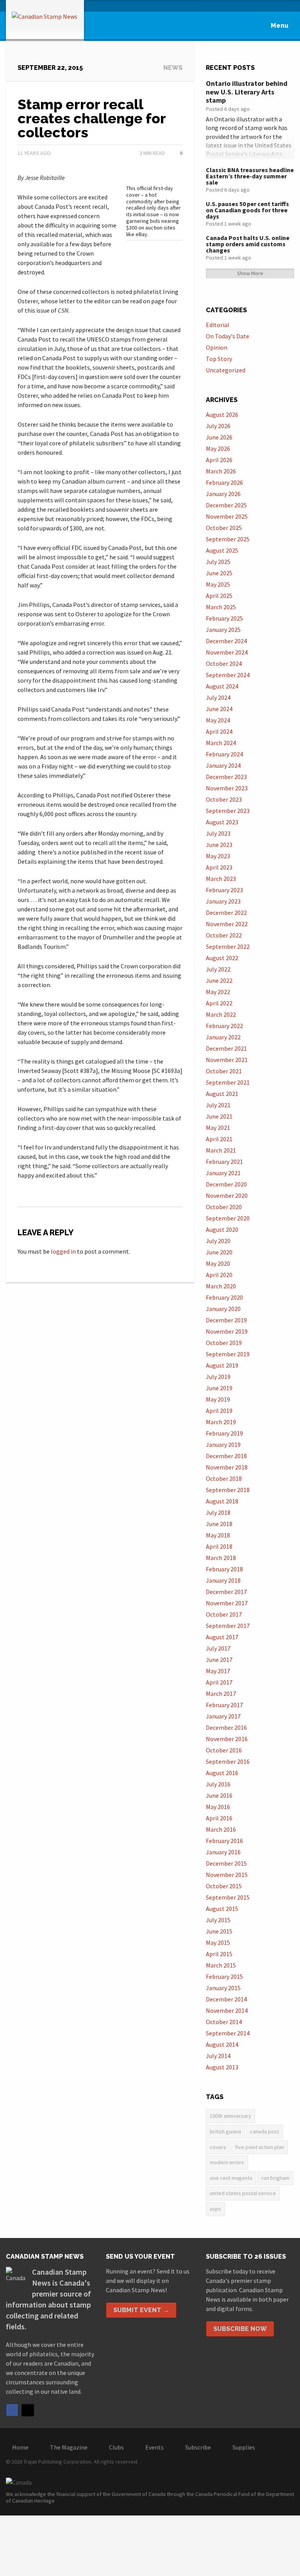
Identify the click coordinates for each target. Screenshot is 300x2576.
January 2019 (223, 1445)
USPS (215, 2209)
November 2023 (227, 788)
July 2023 (218, 833)
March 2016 (221, 1829)
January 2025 (223, 630)
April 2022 (219, 1003)
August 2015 (222, 1909)
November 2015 (227, 1875)
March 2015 (221, 1965)
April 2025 (219, 596)
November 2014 (227, 2010)
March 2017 (221, 1694)
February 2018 (224, 1569)
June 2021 (219, 1116)
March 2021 (221, 1150)
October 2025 (224, 528)
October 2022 (224, 935)
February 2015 (224, 1976)
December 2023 (226, 777)
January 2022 (223, 1037)
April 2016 (219, 1818)
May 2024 (218, 720)
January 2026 (223, 494)
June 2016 (219, 1795)
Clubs (116, 2447)
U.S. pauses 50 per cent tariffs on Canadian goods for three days (247, 210)
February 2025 (224, 618)
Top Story (219, 359)
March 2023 (221, 879)
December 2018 (226, 1456)
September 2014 (228, 2033)
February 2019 (224, 1433)
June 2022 (219, 980)
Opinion (217, 347)
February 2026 (224, 482)
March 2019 (221, 1422)
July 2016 (218, 1784)
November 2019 (227, 1331)
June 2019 (219, 1388)
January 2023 (223, 901)
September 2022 (228, 946)
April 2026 (219, 460)
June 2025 (219, 573)
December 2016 (226, 1727)
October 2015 (224, 1886)
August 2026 (222, 415)
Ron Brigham (275, 2178)
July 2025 (218, 562)
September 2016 (228, 1761)
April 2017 (219, 1682)
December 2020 (226, 1184)
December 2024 (226, 641)
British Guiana (225, 2131)
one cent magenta (231, 2178)
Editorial (218, 325)
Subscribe (198, 2447)
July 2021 (218, 1105)
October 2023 (224, 799)
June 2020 (219, 1252)
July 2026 (218, 426)
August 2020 (222, 1229)
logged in (63, 1251)
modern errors (227, 2162)
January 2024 (223, 765)
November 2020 (227, 1195)
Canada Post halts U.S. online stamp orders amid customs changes (248, 244)
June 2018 (219, 1524)
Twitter (28, 2410)
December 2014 (226, 1999)
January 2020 (223, 1309)
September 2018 (228, 1490)
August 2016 (222, 1773)
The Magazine (69, 2447)
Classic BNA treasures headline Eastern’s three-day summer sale (250, 176)
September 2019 (228, 1354)
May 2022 (218, 992)
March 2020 (221, 1286)
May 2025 (218, 584)
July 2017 (218, 1648)
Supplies (244, 2447)
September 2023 (228, 811)
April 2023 (219, 867)
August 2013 (222, 2067)
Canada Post (264, 2131)
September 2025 (228, 539)
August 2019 (222, 1365)
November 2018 (227, 1467)
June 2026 (219, 437)
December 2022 (226, 913)
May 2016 (218, 1807)
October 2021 (224, 1071)
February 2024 (224, 754)
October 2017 (224, 1614)
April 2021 (219, 1139)
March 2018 (221, 1558)
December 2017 (226, 1592)
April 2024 (219, 731)
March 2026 (221, 471)
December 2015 (226, 1863)
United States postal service (243, 2193)
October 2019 (224, 1343)
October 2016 (224, 1750)
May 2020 (218, 1263)
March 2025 (221, 607)
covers (218, 2147)
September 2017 (228, 1626)
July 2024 (218, 697)
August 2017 (222, 1637)
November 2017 (227, 1603)
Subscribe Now (240, 2329)
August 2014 (222, 2044)
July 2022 (218, 969)
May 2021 (218, 1128)
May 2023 (218, 856)
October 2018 (224, 1478)
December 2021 (226, 1048)
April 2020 (219, 1275)
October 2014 (224, 2022)
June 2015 (219, 1931)
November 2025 (227, 516)
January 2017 (223, 1716)
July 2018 (218, 1512)
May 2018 (218, 1535)
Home (20, 2447)
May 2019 (218, 1399)
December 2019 (226, 1320)
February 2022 (224, 1026)
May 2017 (218, 1671)
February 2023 (224, 890)
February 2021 (224, 1162)
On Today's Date (228, 336)
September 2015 (228, 1897)
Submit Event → (141, 2310)
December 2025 (226, 505)
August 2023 (222, 822)
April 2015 (219, 1954)
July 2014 (218, 2056)
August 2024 (222, 686)
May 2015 (218, 1943)
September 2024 (228, 675)
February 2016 (224, 1841)
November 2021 (227, 1060)
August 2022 (222, 958)
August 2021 (222, 1094)
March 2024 (221, 743)
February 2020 (224, 1297)
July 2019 (218, 1377)
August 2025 (222, 550)
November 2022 (227, 924)
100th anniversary (230, 2116)
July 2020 (218, 1241)
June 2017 (219, 1660)
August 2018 (222, 1501)
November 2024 (227, 652)
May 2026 (218, 448)
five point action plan (260, 2147)
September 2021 (228, 1082)
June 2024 (219, 709)
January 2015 (223, 1988)
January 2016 (223, 1852)
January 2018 (223, 1580)
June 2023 (219, 845)
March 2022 (221, 1014)
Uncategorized (226, 370)
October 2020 (224, 1207)
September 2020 (228, 1218)
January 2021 (223, 1173)
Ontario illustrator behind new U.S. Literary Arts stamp (247, 92)
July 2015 (218, 1920)
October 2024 (224, 664)
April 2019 (219, 1411)
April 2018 (219, 1546)
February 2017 (224, 1705)
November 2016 (227, 1739)
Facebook (12, 2410)
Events (154, 2447)
